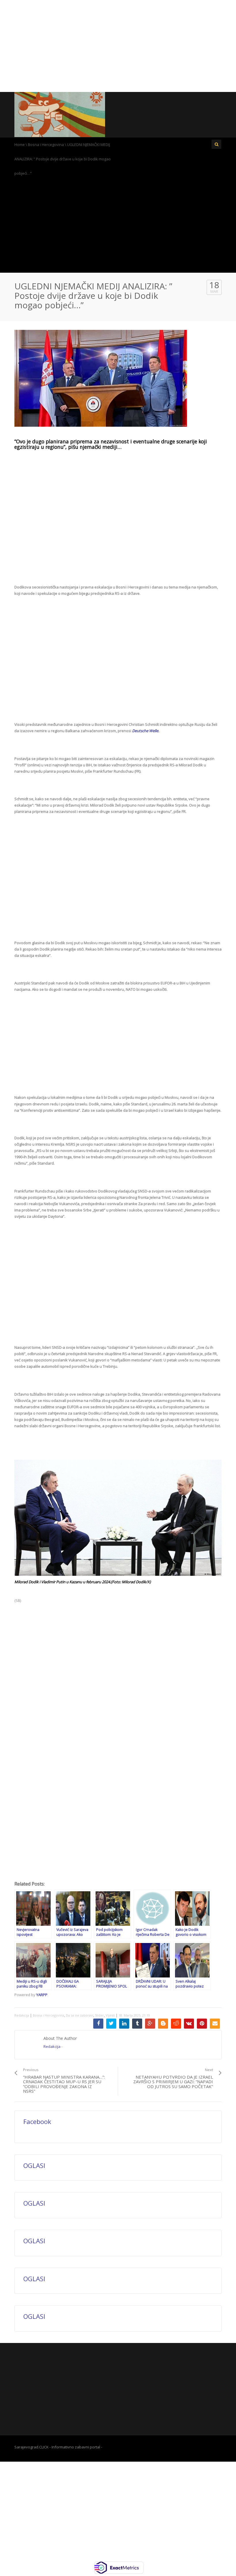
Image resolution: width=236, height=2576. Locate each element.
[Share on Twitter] (111, 2024)
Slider (99, 2015)
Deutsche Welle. (146, 731)
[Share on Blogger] (163, 2024)
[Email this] (215, 2024)
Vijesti (110, 2015)
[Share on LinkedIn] (124, 2024)
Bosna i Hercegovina (46, 145)
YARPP (42, 1995)
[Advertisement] (118, 46)
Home (20, 145)
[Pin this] (202, 2024)
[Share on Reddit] (176, 2024)
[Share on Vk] (189, 2024)
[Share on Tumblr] (137, 2024)
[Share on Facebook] (98, 2024)
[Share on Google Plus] (150, 2024)
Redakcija (22, 2015)
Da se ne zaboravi (80, 2015)
